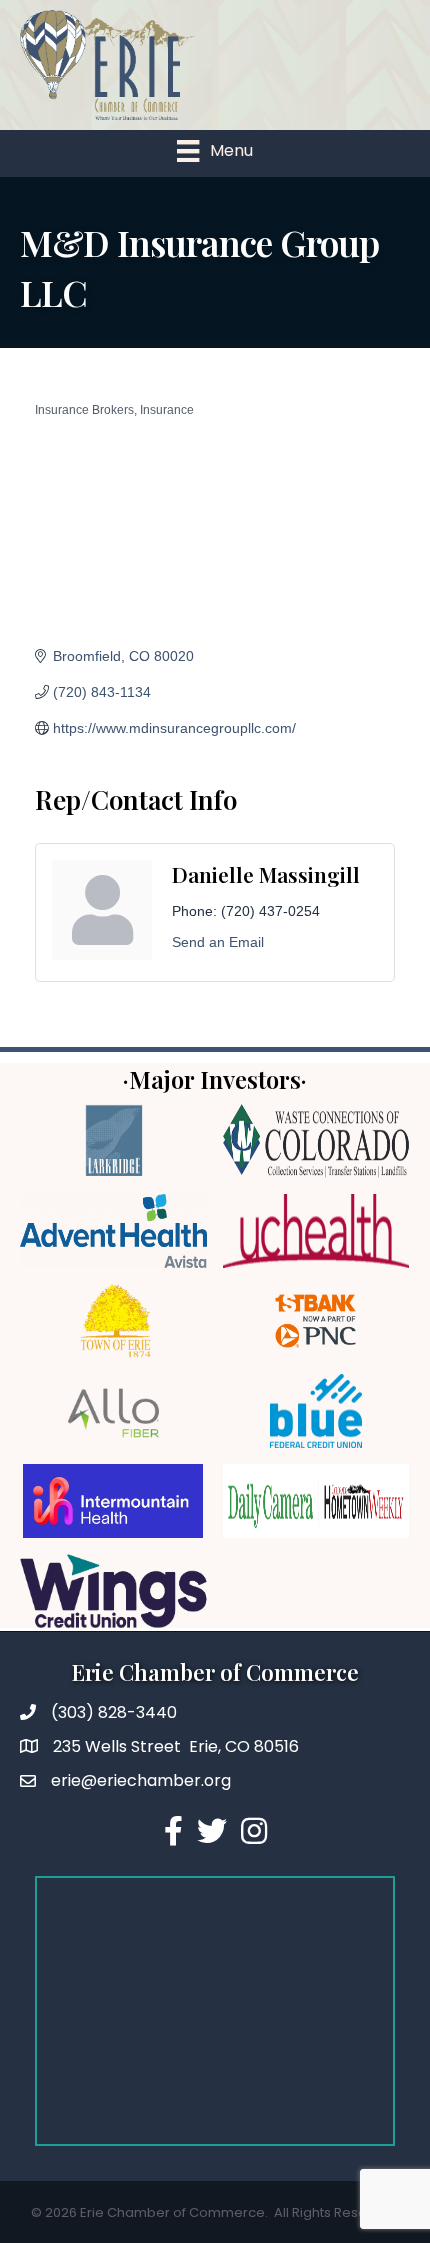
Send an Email (218, 942)
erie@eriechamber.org (141, 1780)
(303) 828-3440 (114, 1712)
